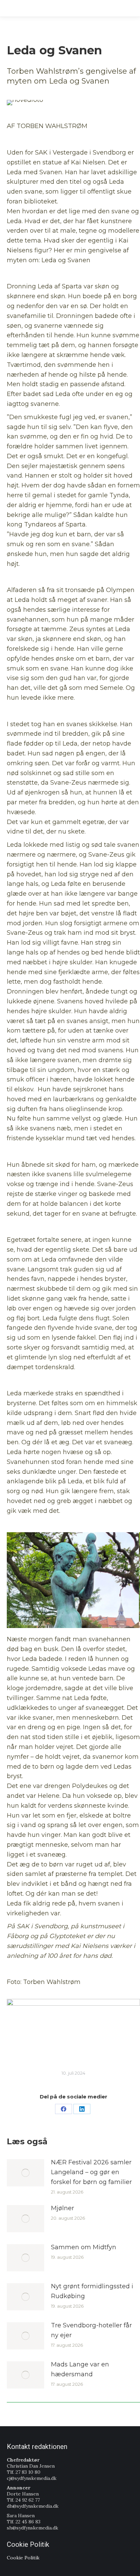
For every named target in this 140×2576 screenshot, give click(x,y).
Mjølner (63, 2208)
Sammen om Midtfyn (84, 2247)
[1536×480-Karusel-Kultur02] (73, 2020)
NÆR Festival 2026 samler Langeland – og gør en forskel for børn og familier (91, 2172)
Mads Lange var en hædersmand (80, 2369)
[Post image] (25, 2173)
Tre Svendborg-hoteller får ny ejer (91, 2330)
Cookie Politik (23, 2558)
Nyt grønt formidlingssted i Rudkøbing (92, 2291)
